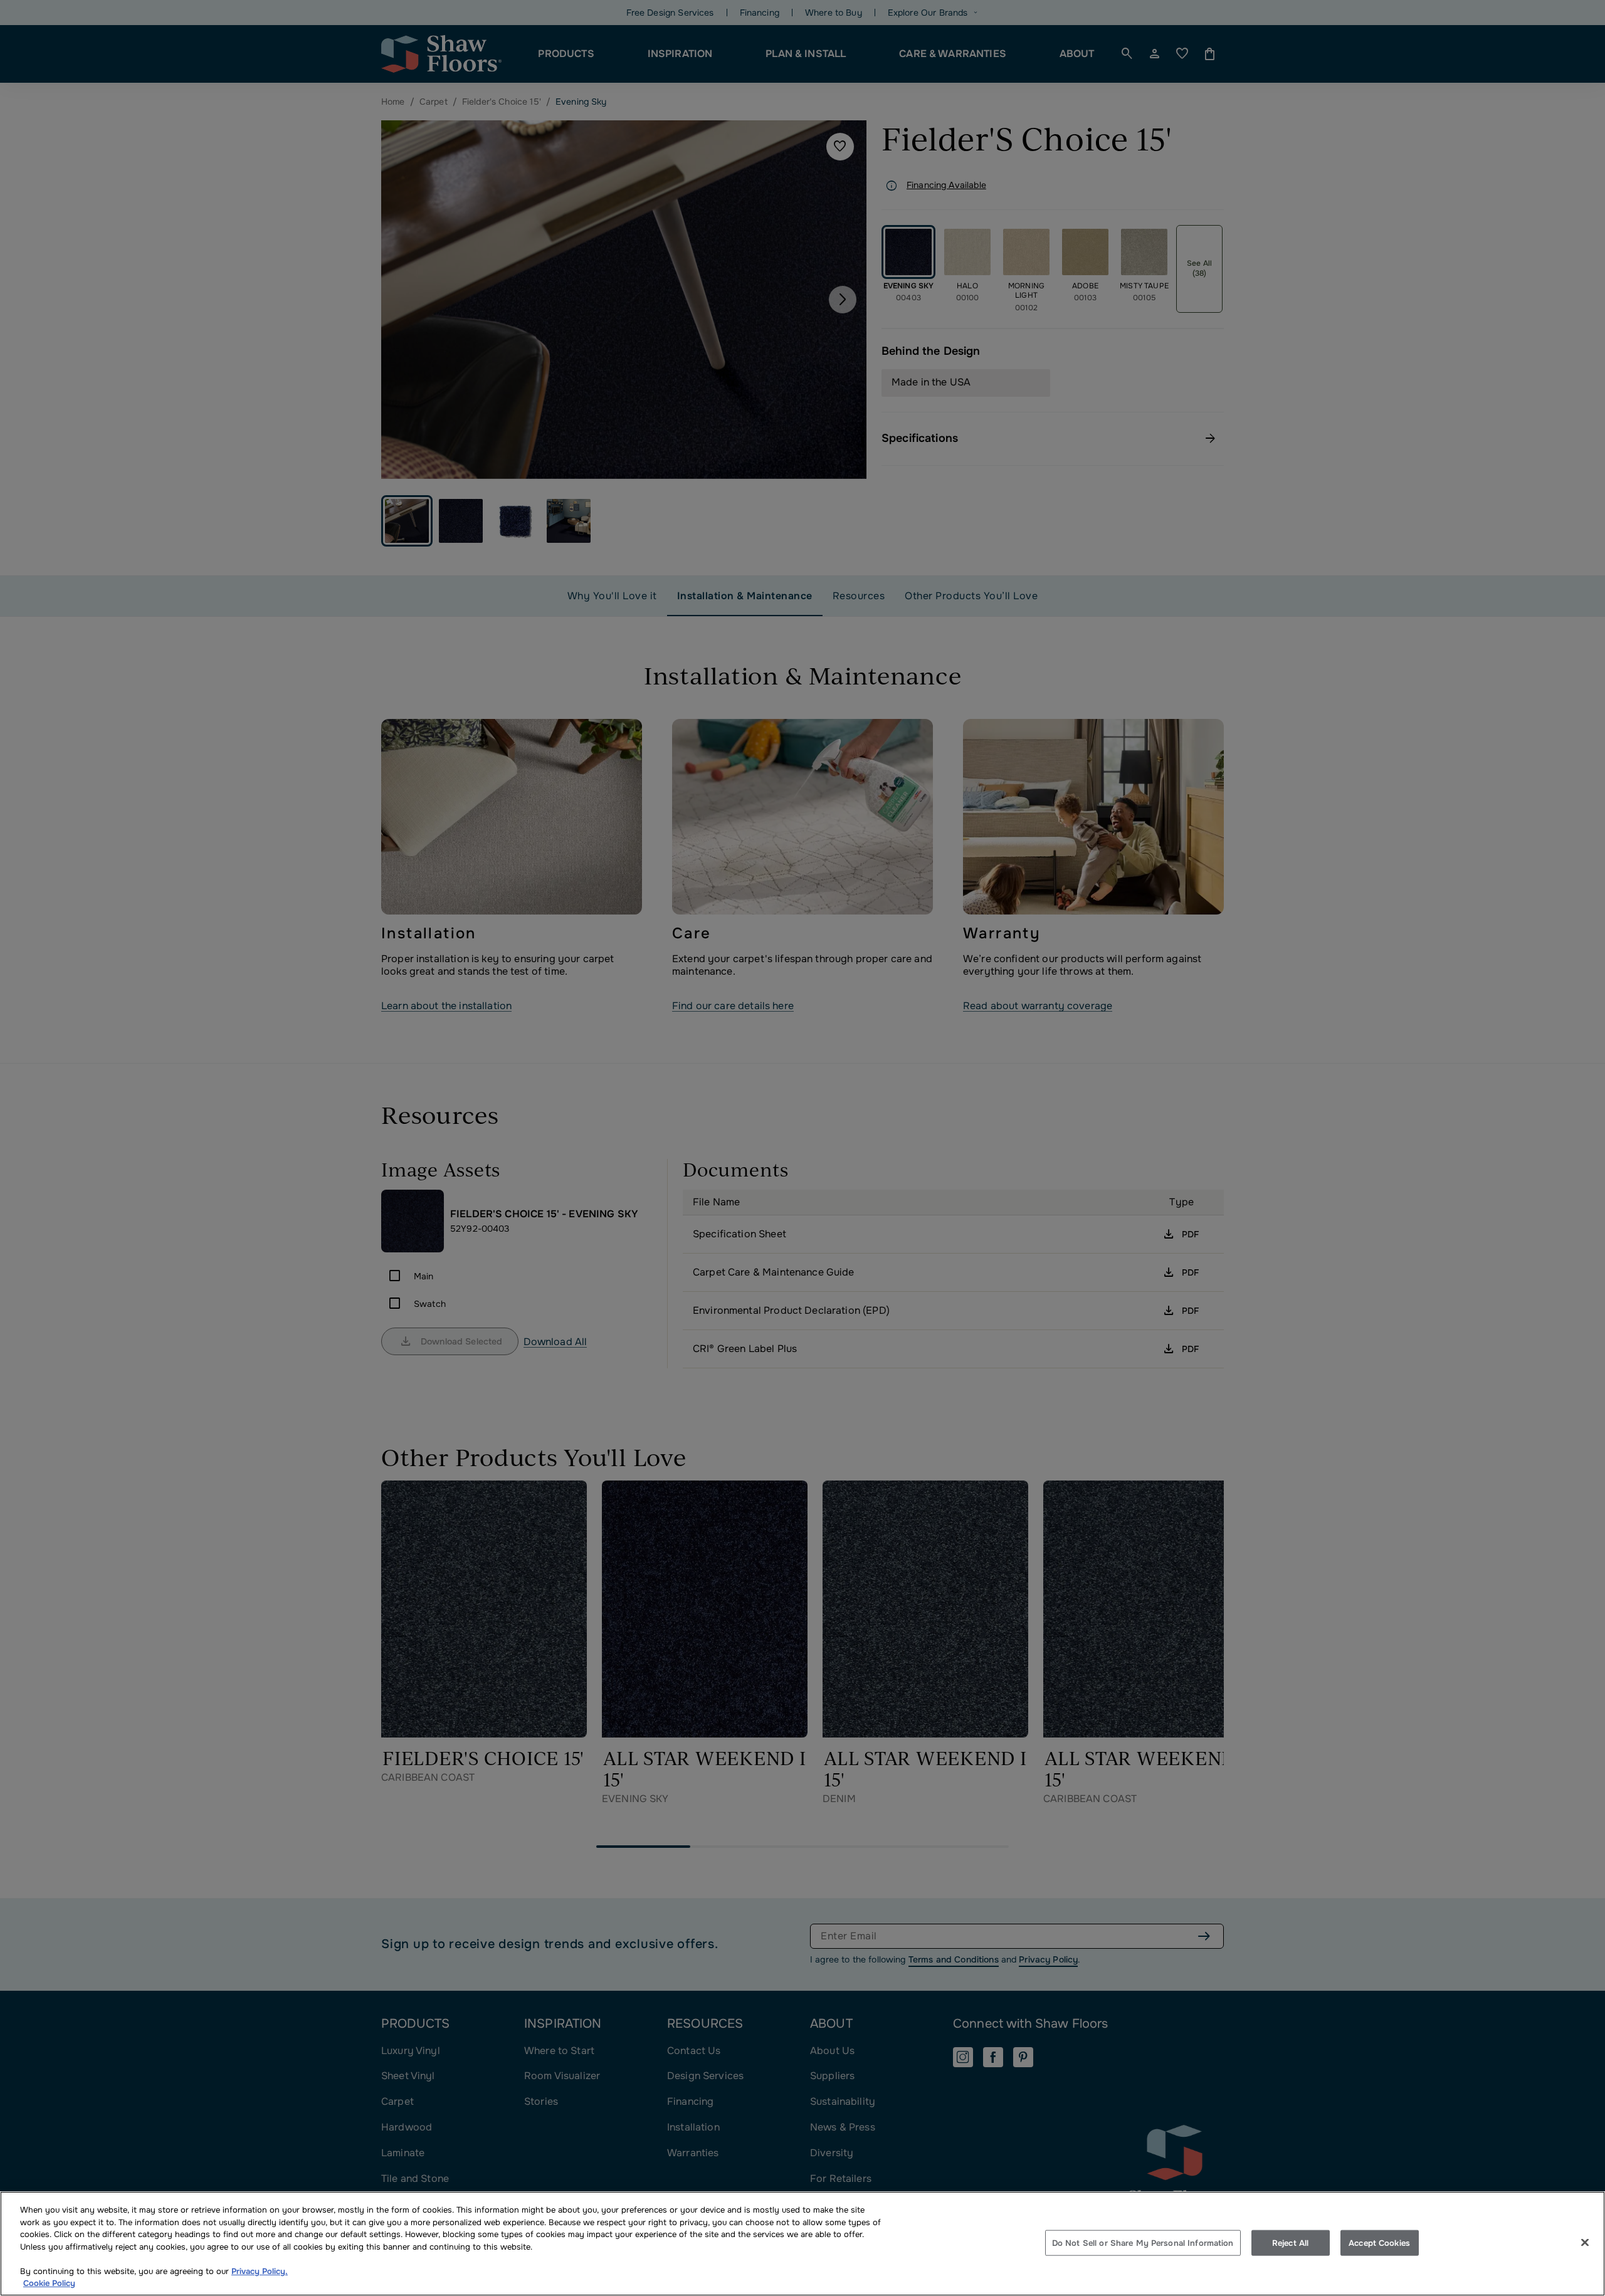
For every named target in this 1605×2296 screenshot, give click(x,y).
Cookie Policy (49, 2283)
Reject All (1290, 2242)
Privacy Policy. (260, 2271)
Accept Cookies (1379, 2242)
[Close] (1585, 2242)
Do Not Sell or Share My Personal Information (1143, 2242)
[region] (802, 2244)
